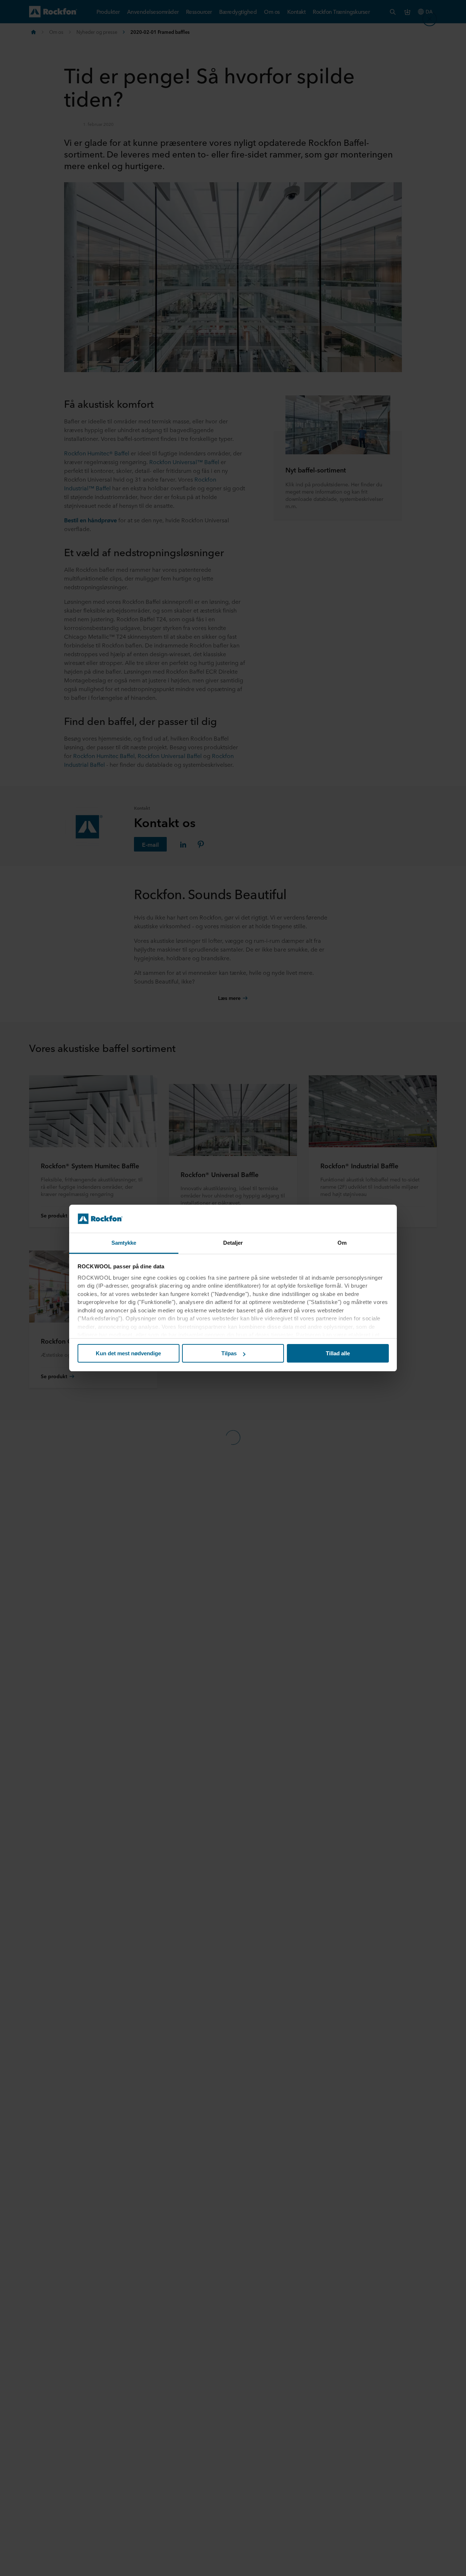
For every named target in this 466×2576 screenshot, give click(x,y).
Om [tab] (342, 1243)
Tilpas (229, 1353)
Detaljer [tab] (233, 1243)
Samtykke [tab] (124, 1243)
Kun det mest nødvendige (128, 1353)
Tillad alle (338, 1353)
